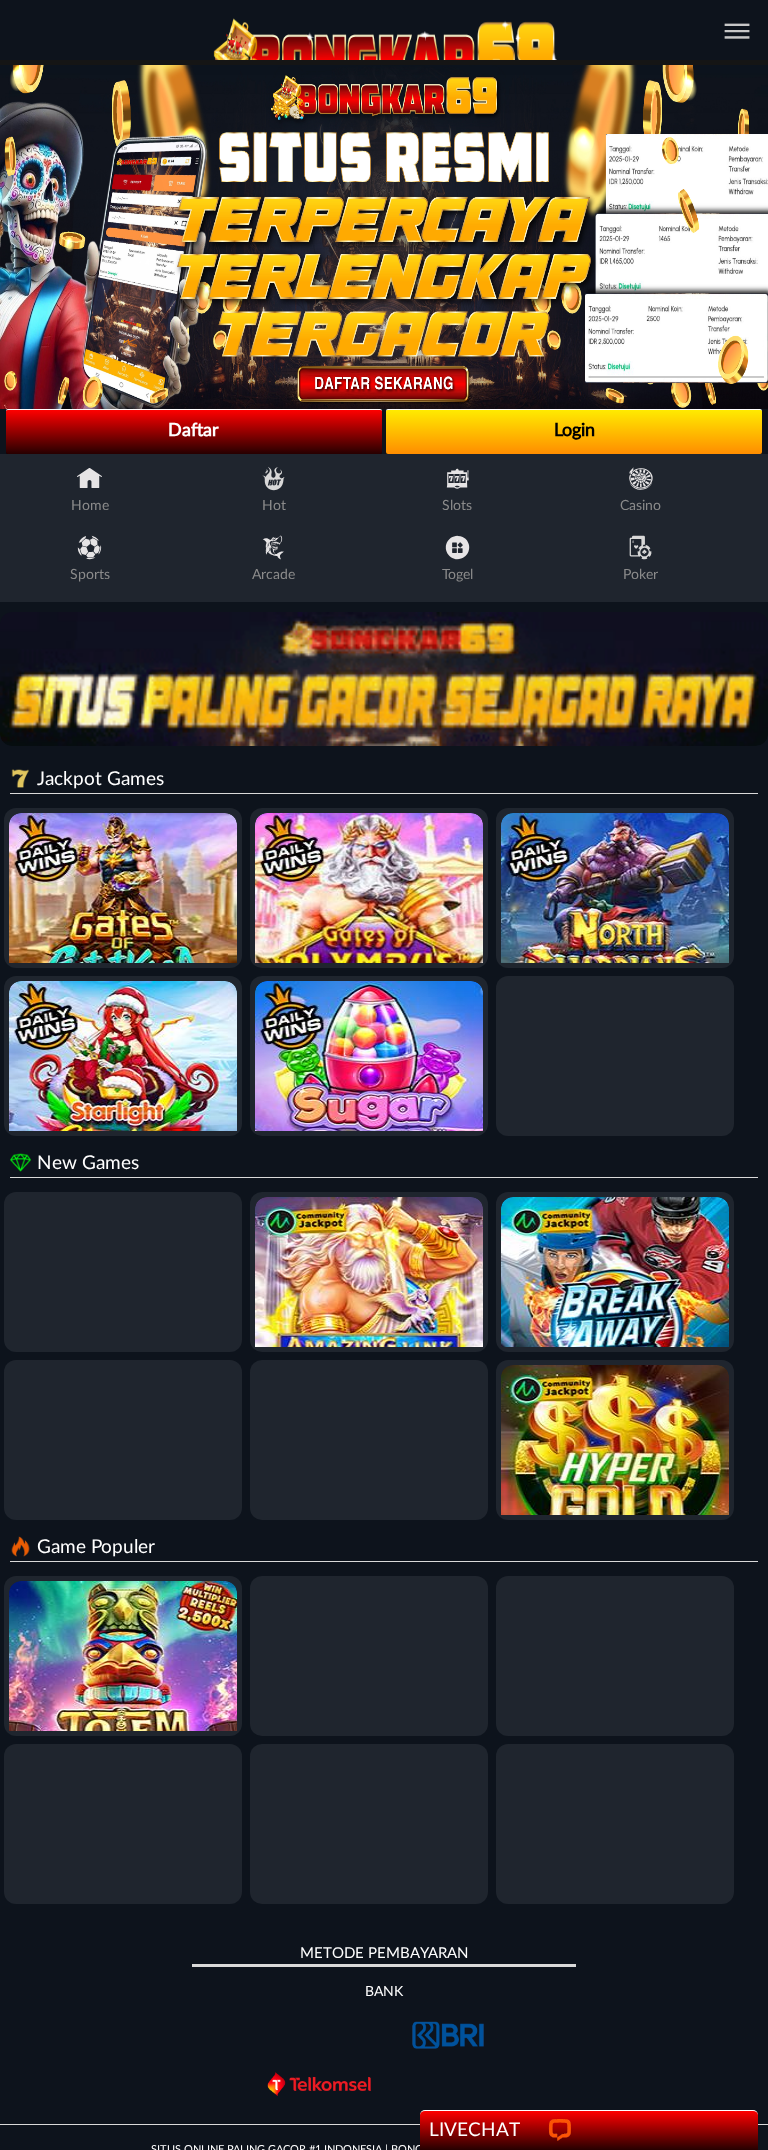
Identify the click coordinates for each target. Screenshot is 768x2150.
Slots (457, 506)
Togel (457, 575)
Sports (90, 575)
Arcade (273, 575)
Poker (640, 575)
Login (574, 431)
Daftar (193, 431)
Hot (274, 506)
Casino (640, 506)
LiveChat (474, 2130)
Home (90, 506)
